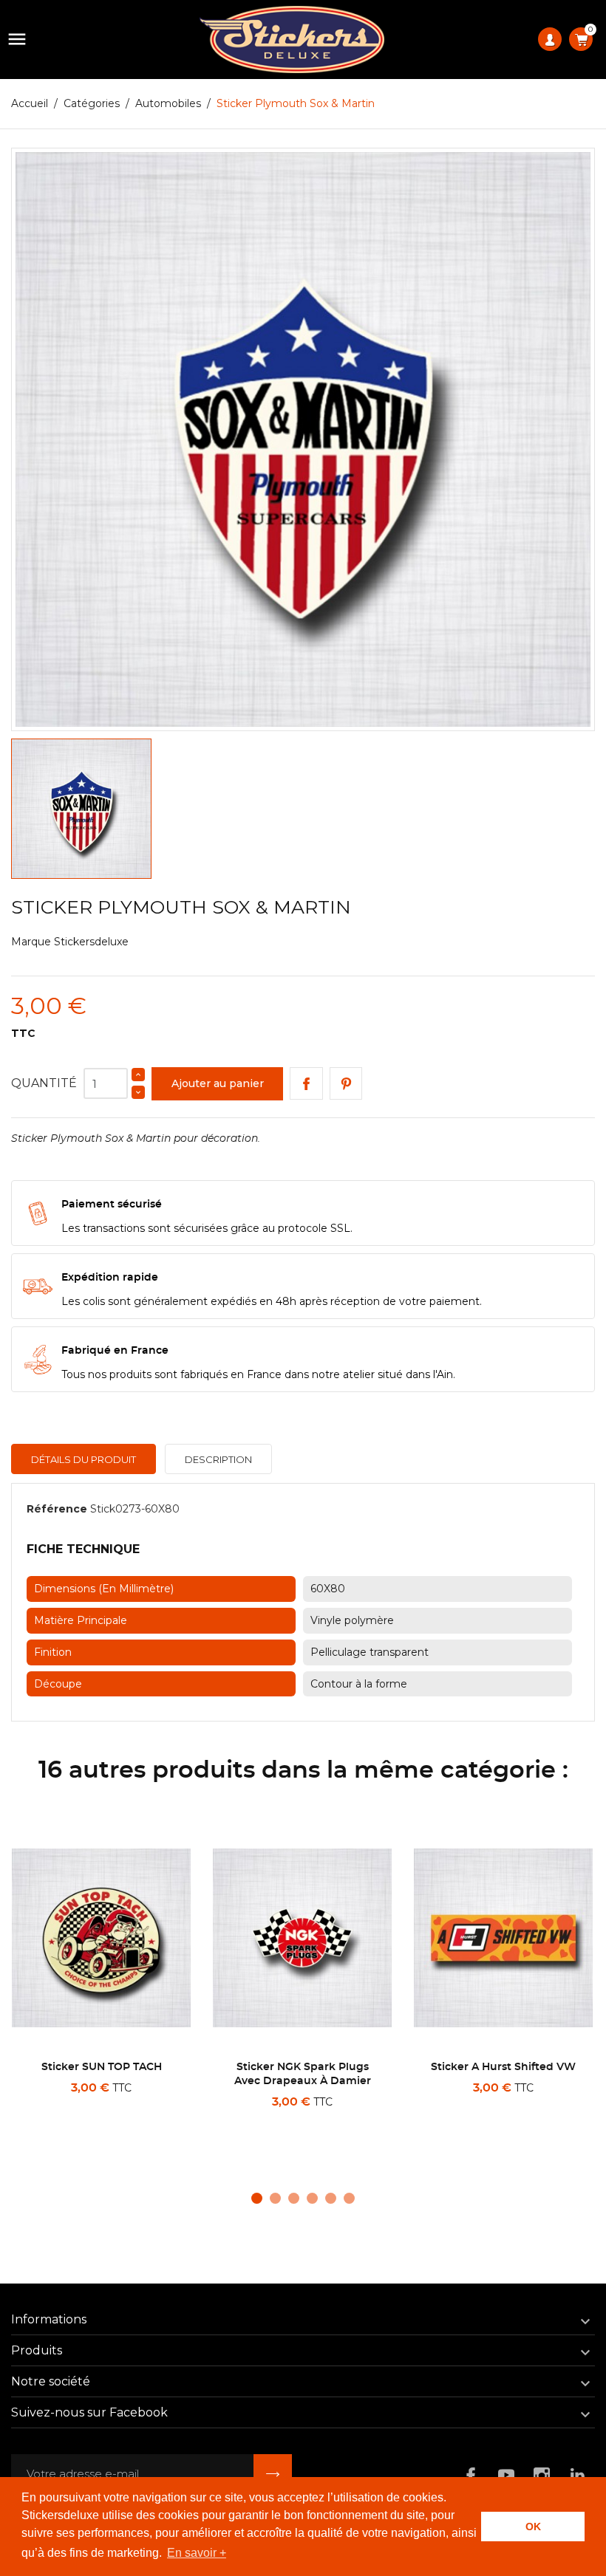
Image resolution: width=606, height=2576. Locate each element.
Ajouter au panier (218, 1083)
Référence (57, 1509)
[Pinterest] (346, 1084)
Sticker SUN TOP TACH (102, 2067)
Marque (31, 942)
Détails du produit (84, 1459)
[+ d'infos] (149, 2121)
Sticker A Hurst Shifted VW (503, 2067)
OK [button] (533, 2527)
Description (218, 1459)
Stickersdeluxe (91, 942)
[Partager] (306, 1084)
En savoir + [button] (197, 2553)
